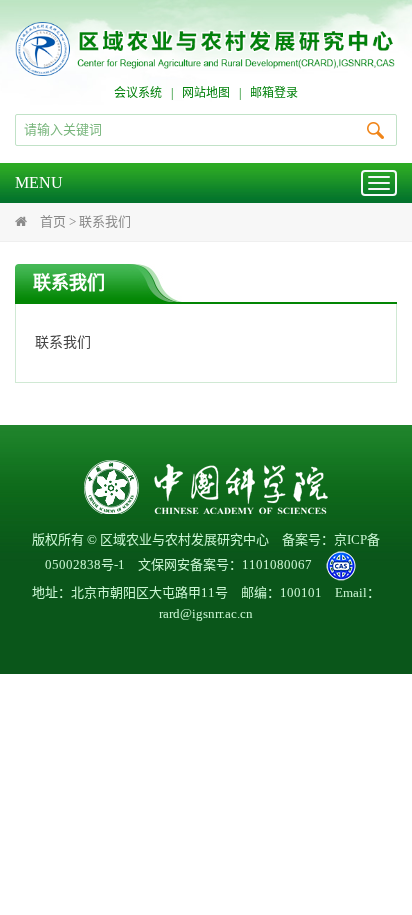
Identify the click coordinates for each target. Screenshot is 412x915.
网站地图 (206, 93)
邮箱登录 (274, 93)
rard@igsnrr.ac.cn (206, 613)
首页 (53, 221)
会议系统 (138, 93)
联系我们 (105, 221)
